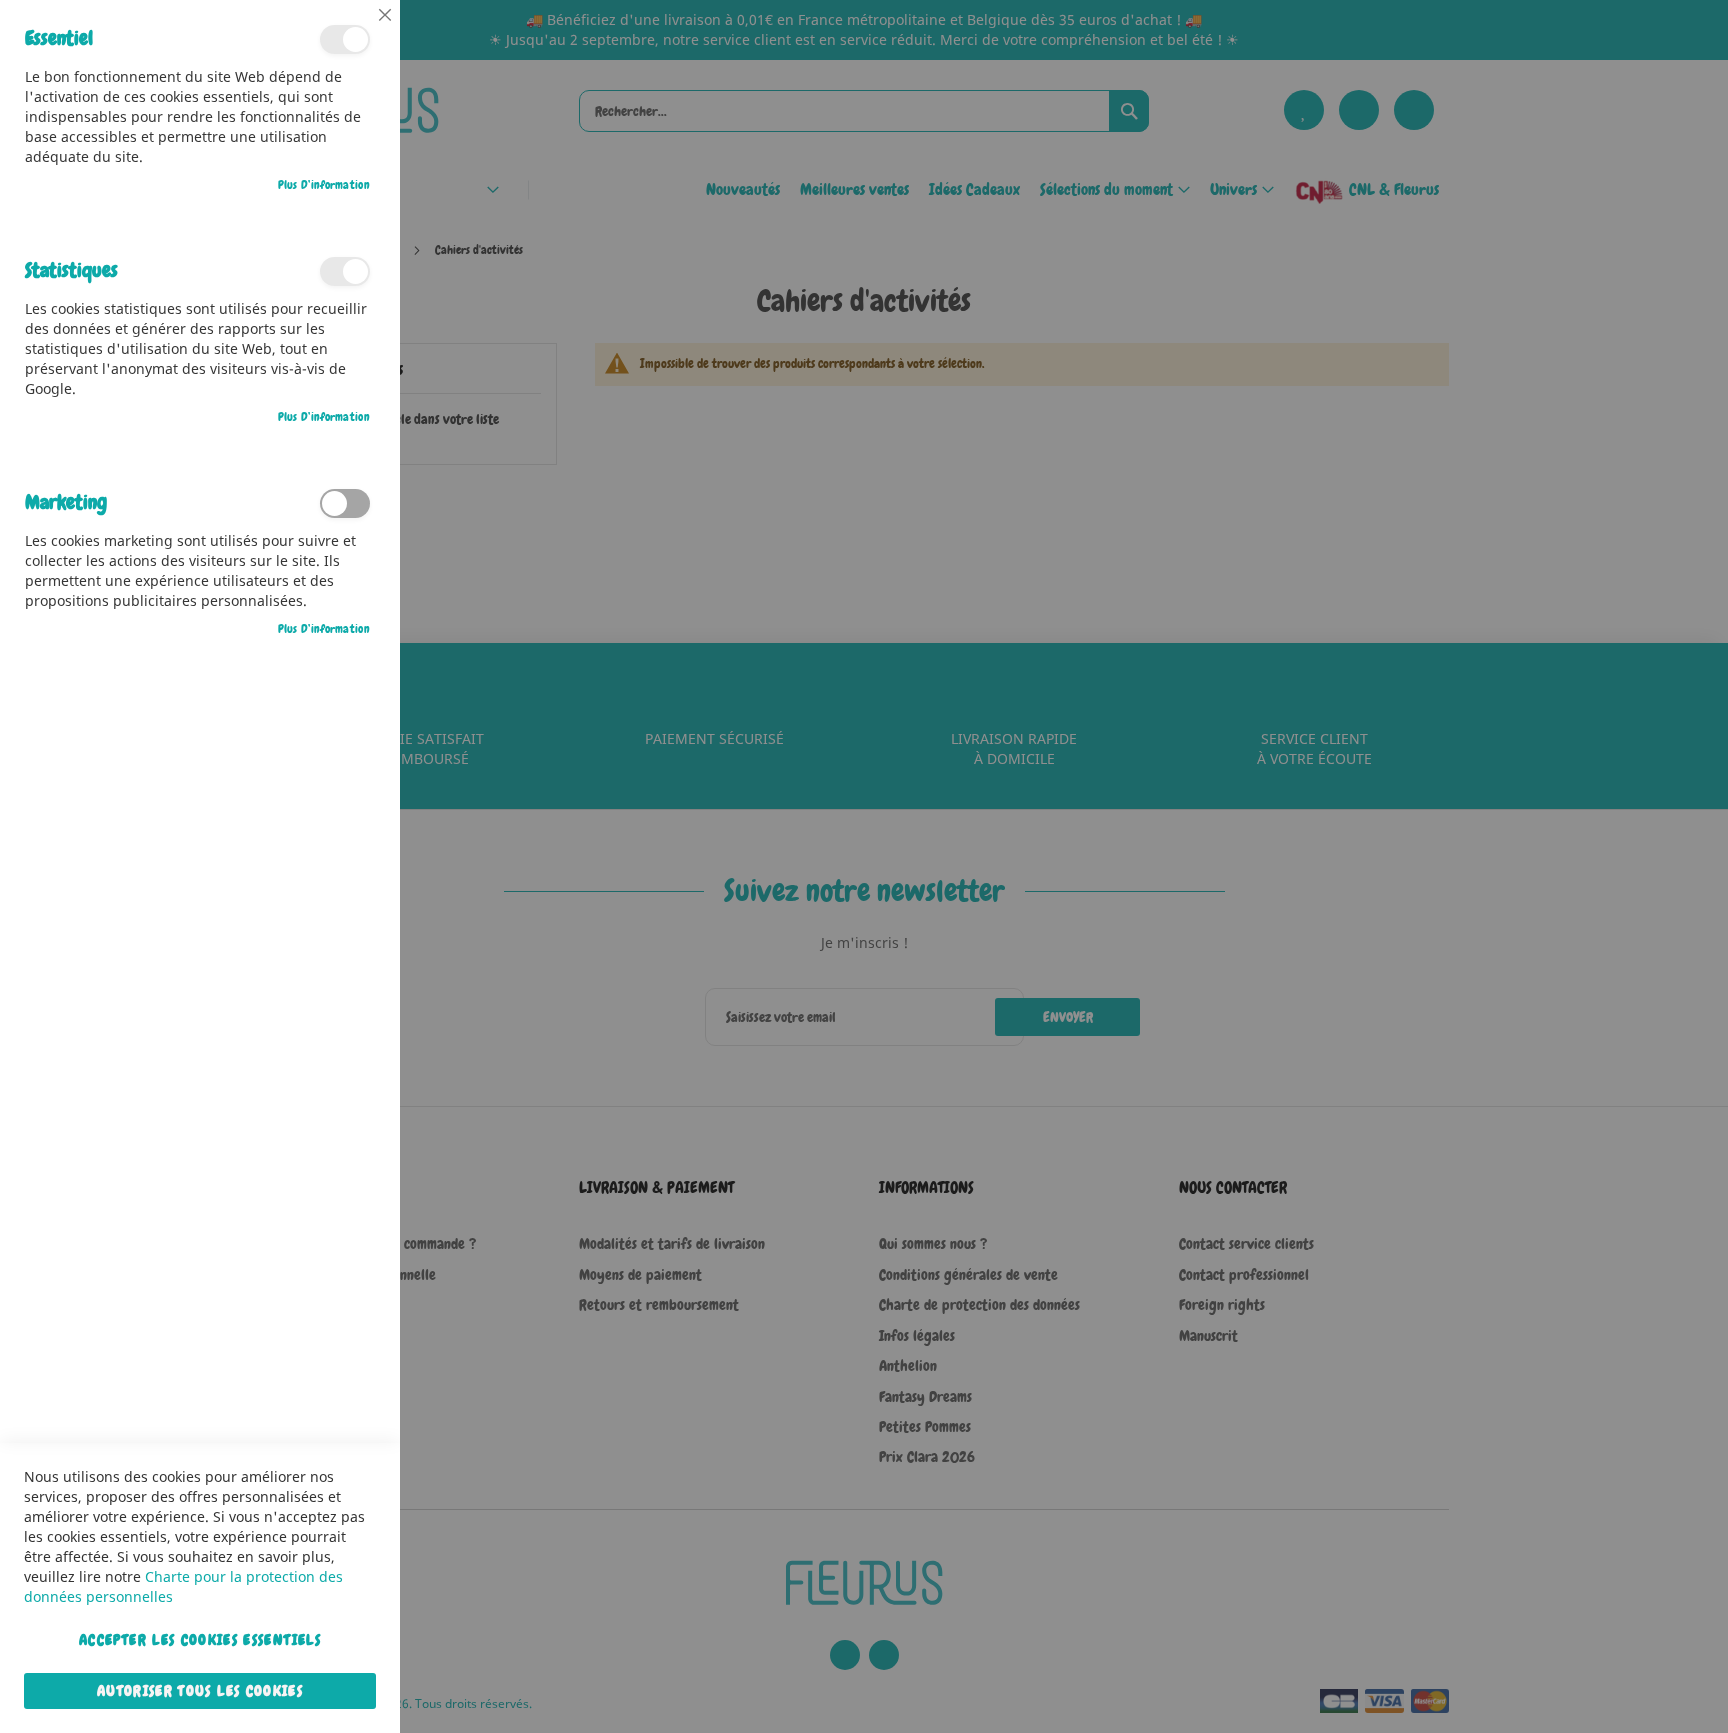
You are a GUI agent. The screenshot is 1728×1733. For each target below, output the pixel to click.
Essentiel (345, 39)
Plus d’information (324, 185)
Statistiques (345, 271)
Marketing (345, 503)
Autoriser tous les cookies (200, 1691)
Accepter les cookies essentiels (200, 1640)
